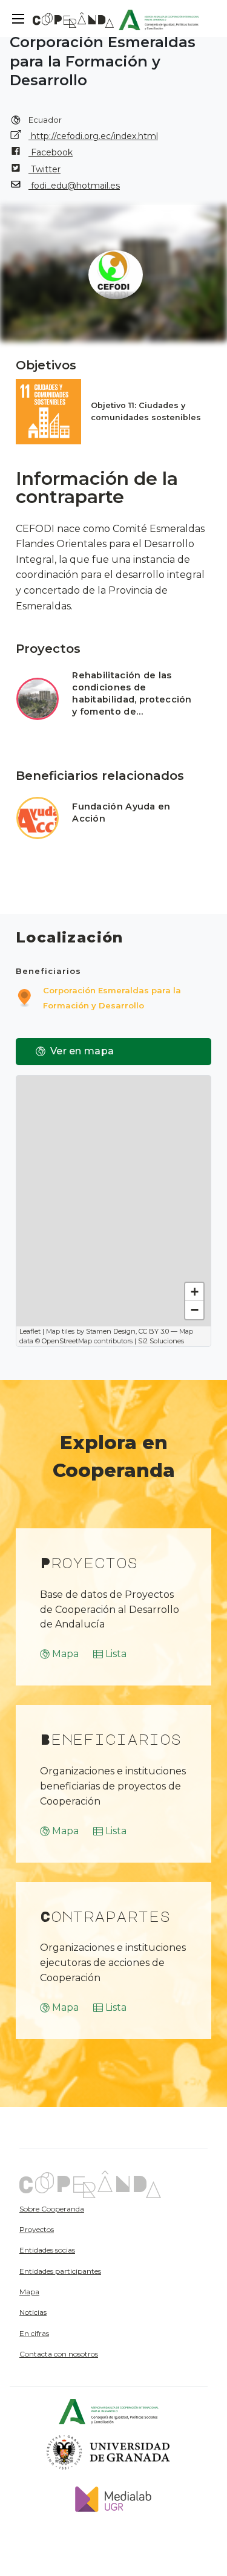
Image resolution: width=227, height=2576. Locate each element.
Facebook (51, 152)
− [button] (195, 1310)
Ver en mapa (82, 1051)
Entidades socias (47, 2250)
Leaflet (30, 1331)
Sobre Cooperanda (52, 2209)
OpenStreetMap (67, 1341)
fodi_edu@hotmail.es (74, 186)
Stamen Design (111, 1331)
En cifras (34, 2333)
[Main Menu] (18, 19)
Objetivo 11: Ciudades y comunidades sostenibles (146, 411)
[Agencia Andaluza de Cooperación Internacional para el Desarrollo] (159, 18)
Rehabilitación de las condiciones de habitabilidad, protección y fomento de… (132, 693)
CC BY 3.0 (154, 1331)
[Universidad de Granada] (109, 2452)
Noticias (33, 2312)
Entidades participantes (60, 2271)
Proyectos (37, 2229)
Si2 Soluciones (161, 1341)
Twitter (44, 169)
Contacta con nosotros (59, 2354)
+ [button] (195, 1292)
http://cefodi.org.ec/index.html (93, 136)
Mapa (65, 1654)
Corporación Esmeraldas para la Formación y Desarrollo (112, 998)
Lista (116, 1654)
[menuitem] (85, 2208)
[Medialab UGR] (109, 2498)
